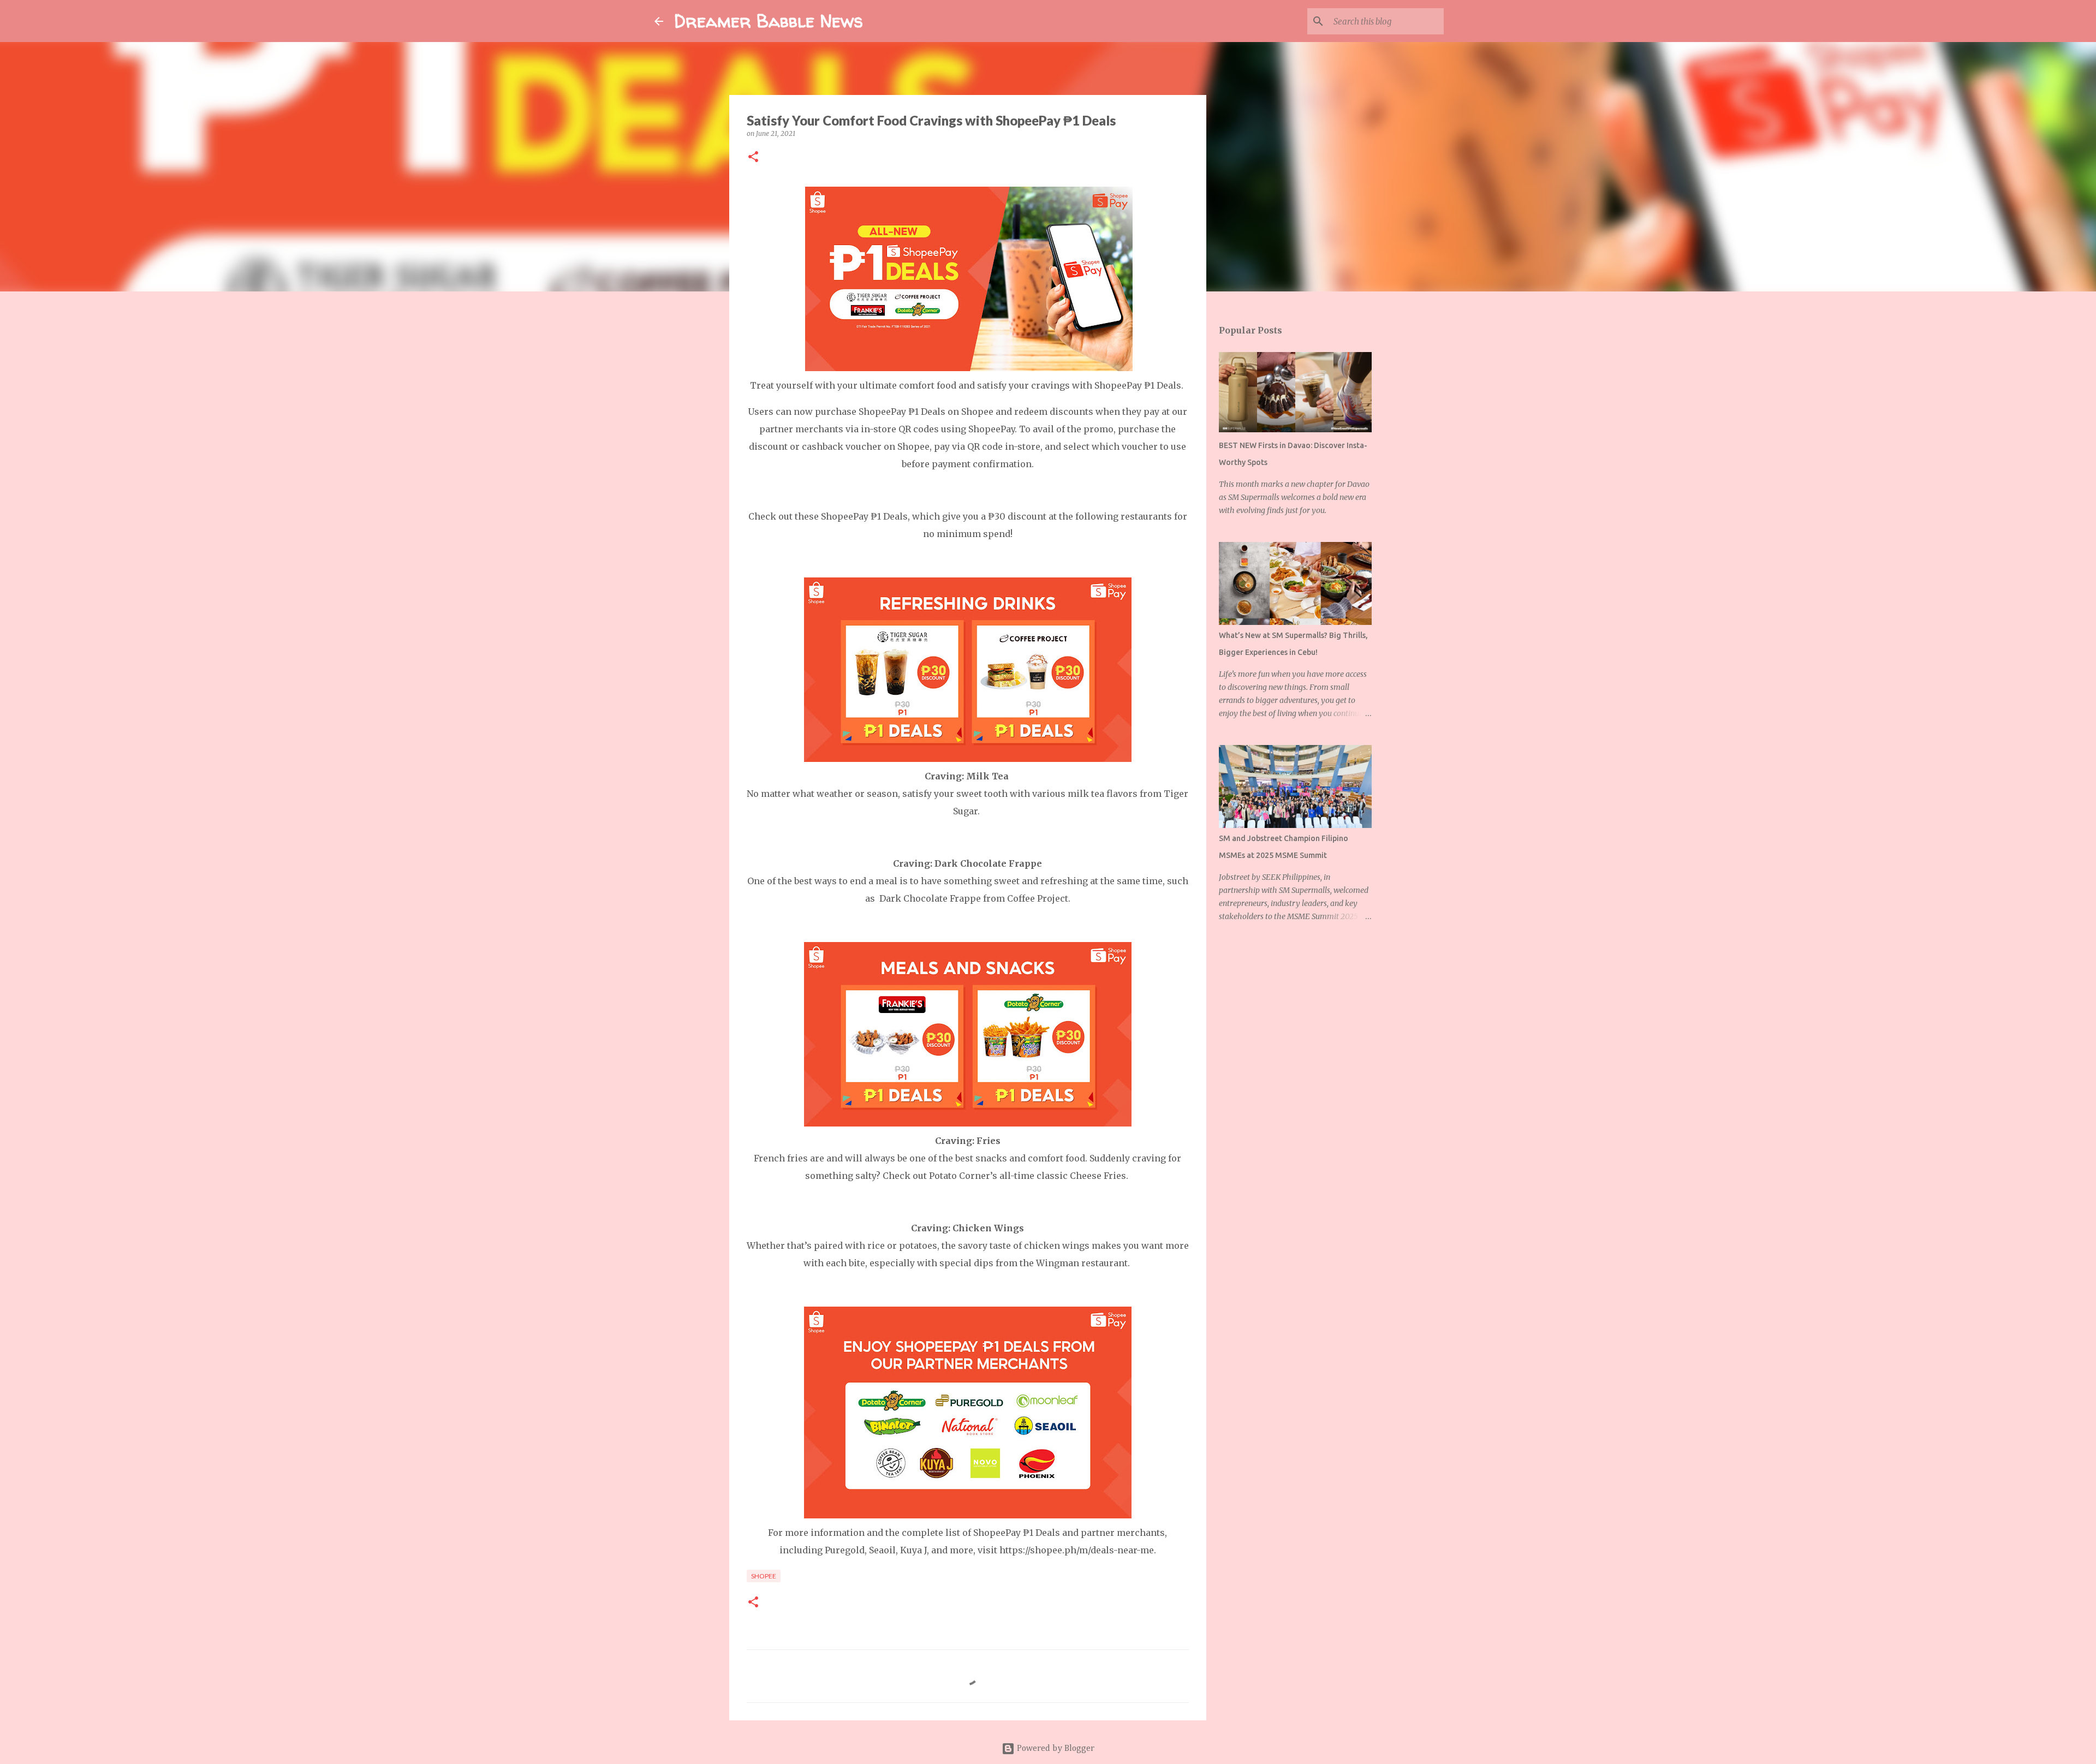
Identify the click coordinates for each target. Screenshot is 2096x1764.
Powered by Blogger (1055, 1749)
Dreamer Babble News (769, 21)
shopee (764, 1576)
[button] (753, 157)
